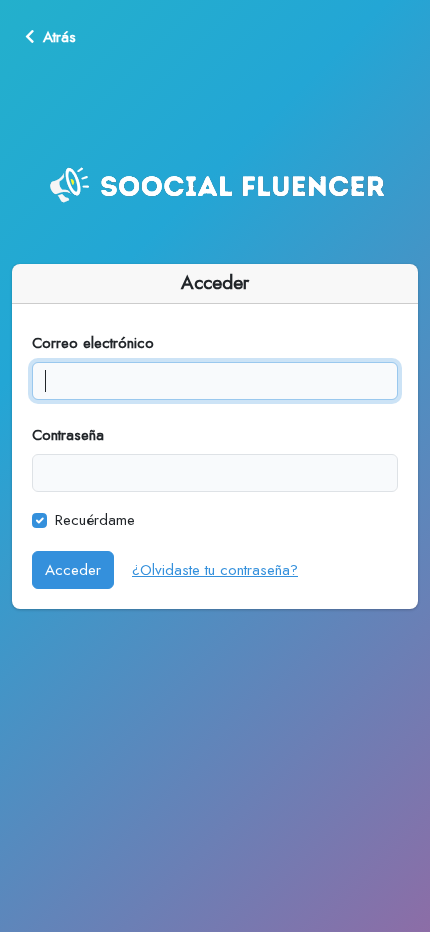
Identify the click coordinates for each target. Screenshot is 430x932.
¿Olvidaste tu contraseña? (215, 570)
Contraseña (68, 435)
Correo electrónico (93, 343)
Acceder (73, 570)
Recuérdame (95, 520)
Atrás (59, 37)
